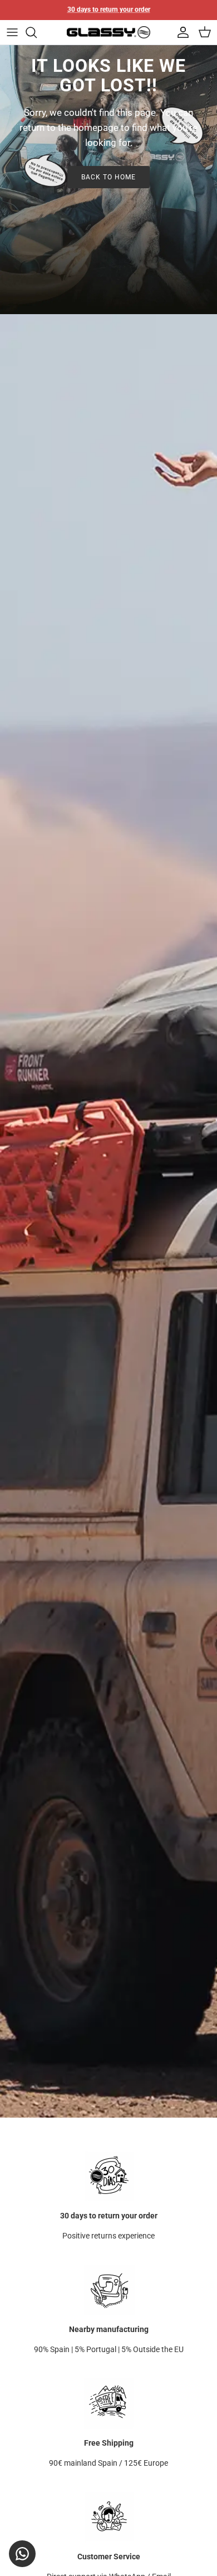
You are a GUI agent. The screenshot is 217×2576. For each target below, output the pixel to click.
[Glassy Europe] (108, 33)
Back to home (108, 177)
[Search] (37, 32)
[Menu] (12, 32)
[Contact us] (22, 2554)
